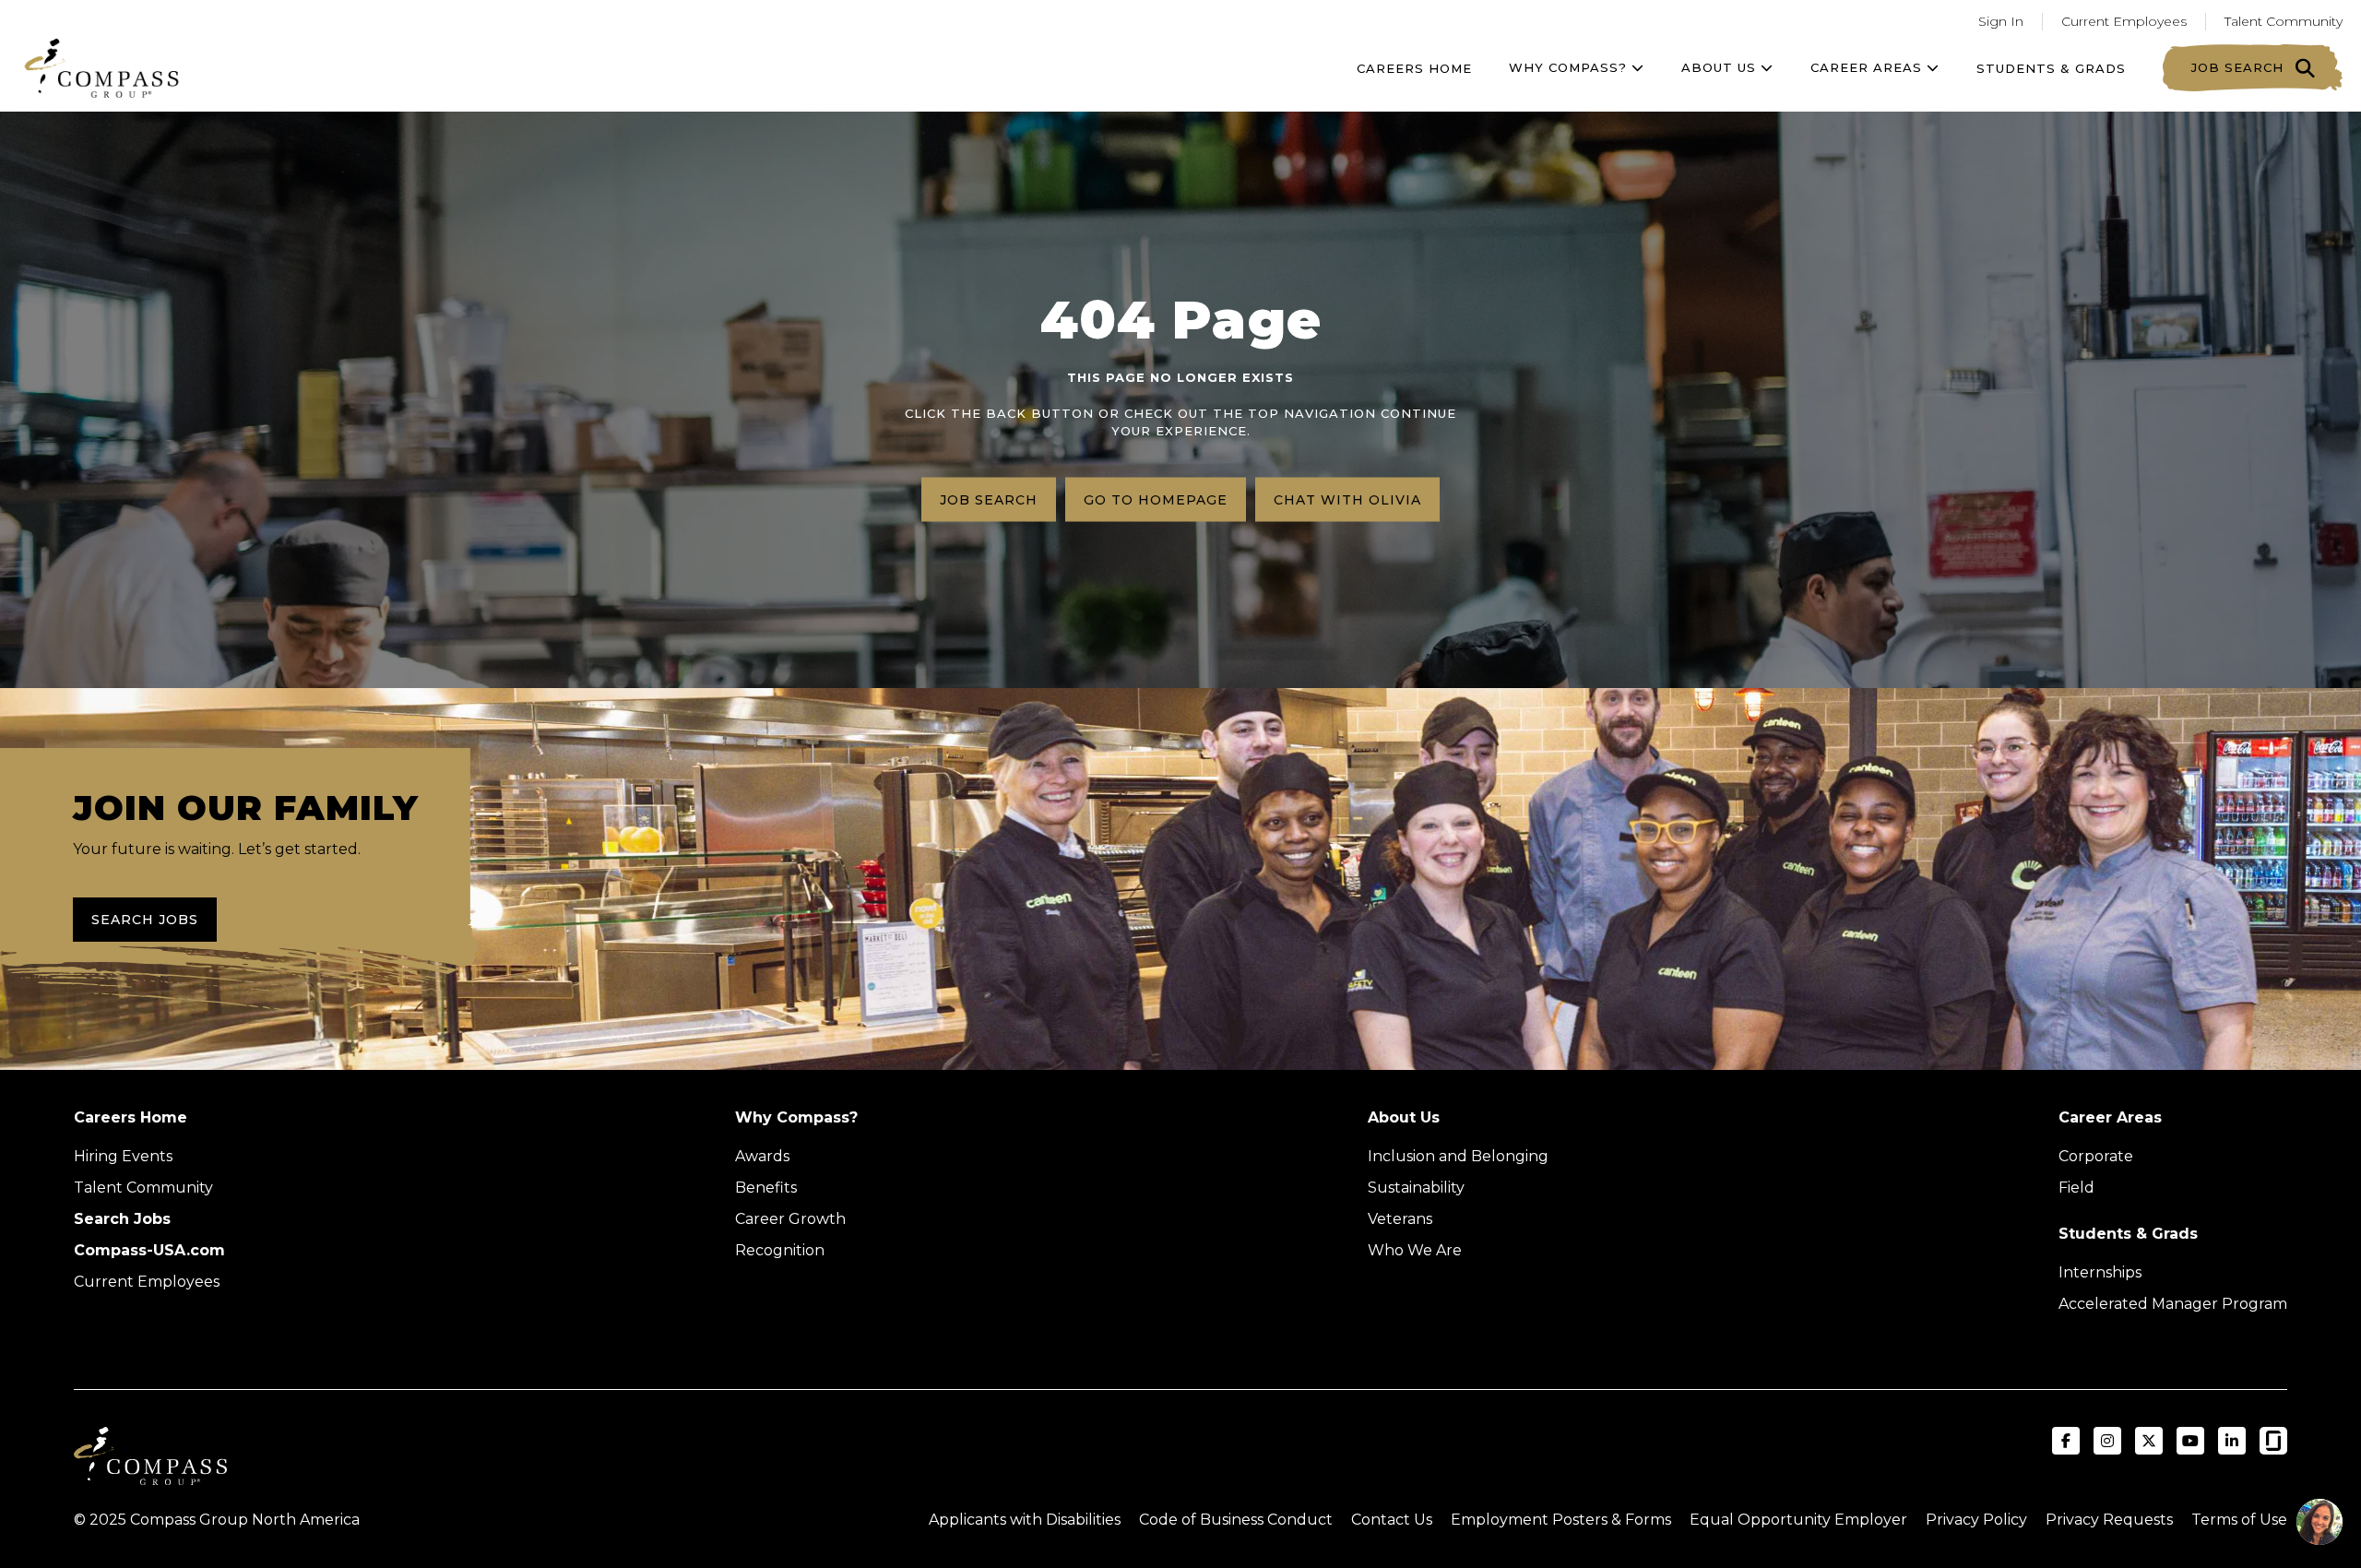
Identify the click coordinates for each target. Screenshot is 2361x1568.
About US (1721, 67)
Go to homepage (1156, 499)
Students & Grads (2051, 68)
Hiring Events (123, 1156)
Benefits (766, 1188)
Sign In (2001, 21)
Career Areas (1869, 67)
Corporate (2096, 1156)
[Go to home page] (101, 68)
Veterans (1400, 1219)
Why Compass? (1570, 67)
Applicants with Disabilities (1025, 1520)
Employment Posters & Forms (1561, 1520)
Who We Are (1415, 1250)
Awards (762, 1156)
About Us (1404, 1117)
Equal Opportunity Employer (1798, 1520)
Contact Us (1392, 1520)
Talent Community (2284, 21)
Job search (989, 499)
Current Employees (2124, 21)
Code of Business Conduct (1236, 1520)
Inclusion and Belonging (1458, 1156)
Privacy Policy (1976, 1520)
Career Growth (790, 1219)
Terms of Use (2239, 1520)
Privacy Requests (2109, 1520)
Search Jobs (145, 920)
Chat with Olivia (1347, 499)
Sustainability (1416, 1188)
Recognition (780, 1250)
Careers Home (1414, 68)
